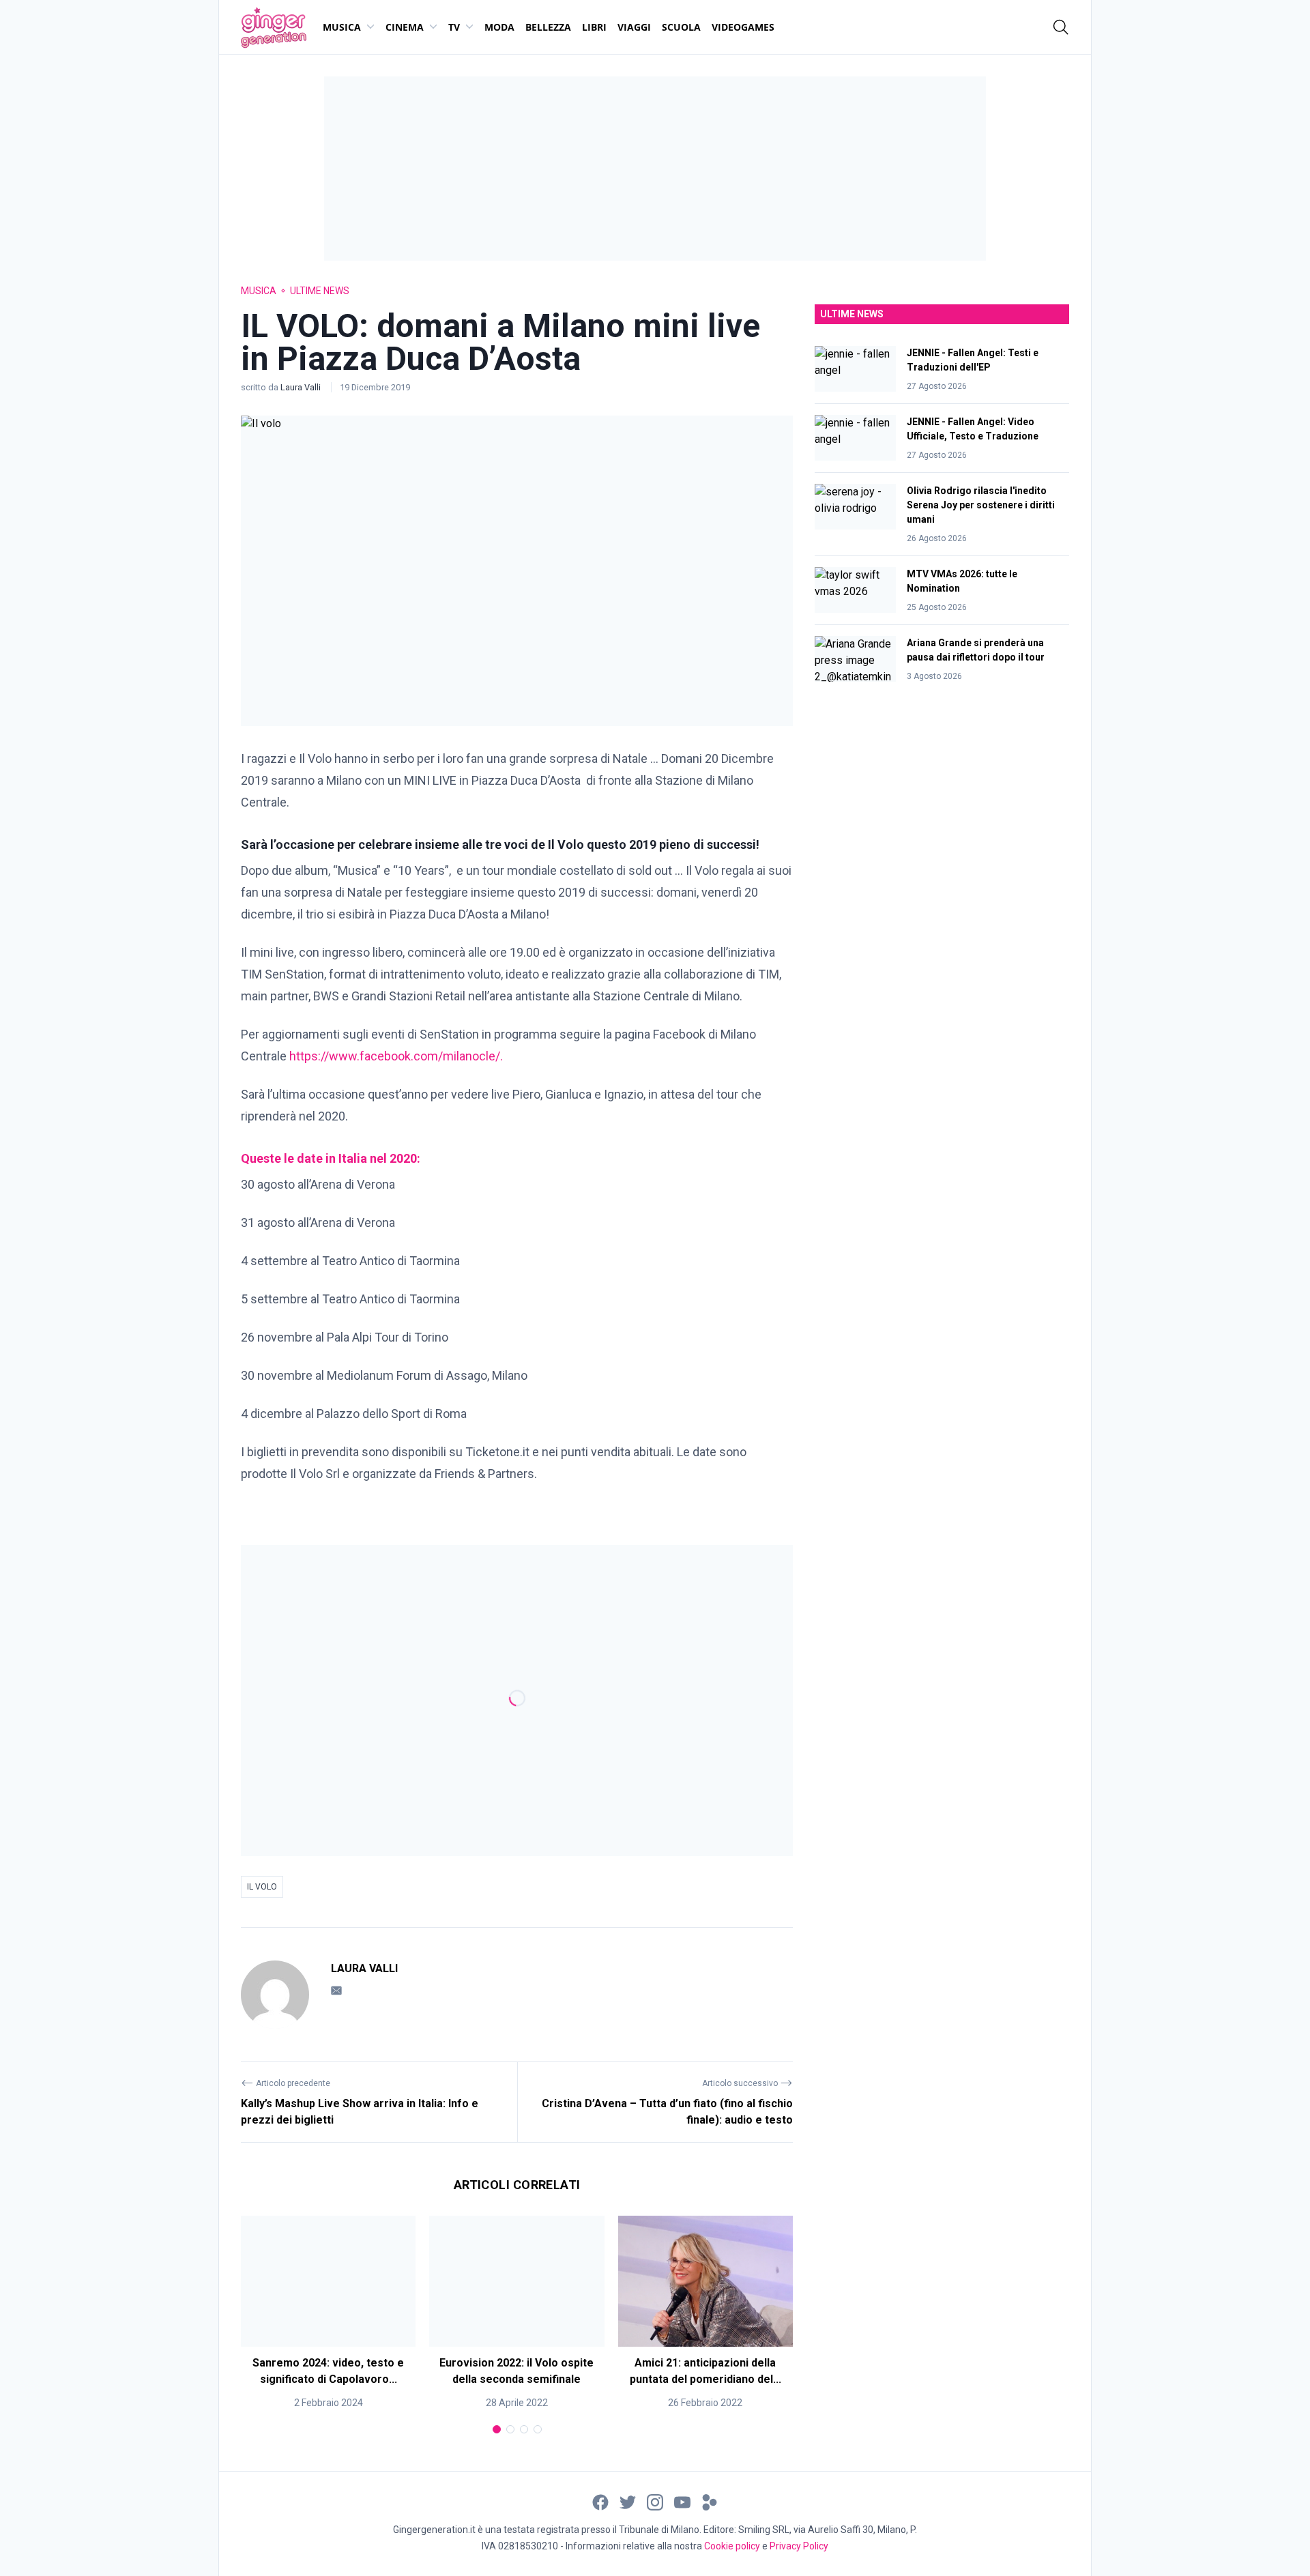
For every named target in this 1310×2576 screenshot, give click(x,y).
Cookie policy (732, 2546)
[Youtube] (682, 2501)
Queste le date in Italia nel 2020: (331, 1158)
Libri (594, 27)
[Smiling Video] (710, 2501)
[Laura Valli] (275, 1995)
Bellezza (548, 27)
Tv (454, 27)
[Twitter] (628, 2501)
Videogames (743, 27)
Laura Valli (302, 387)
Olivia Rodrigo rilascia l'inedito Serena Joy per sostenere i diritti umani (981, 505)
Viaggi (634, 27)
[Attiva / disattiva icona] (1061, 27)
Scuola (681, 27)
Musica (342, 27)
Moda (499, 27)
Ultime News (320, 291)
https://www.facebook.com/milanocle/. (396, 1056)
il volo (262, 1887)
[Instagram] (655, 2501)
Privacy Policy (799, 2546)
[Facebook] (600, 2501)
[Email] (336, 1990)
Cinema (405, 27)
